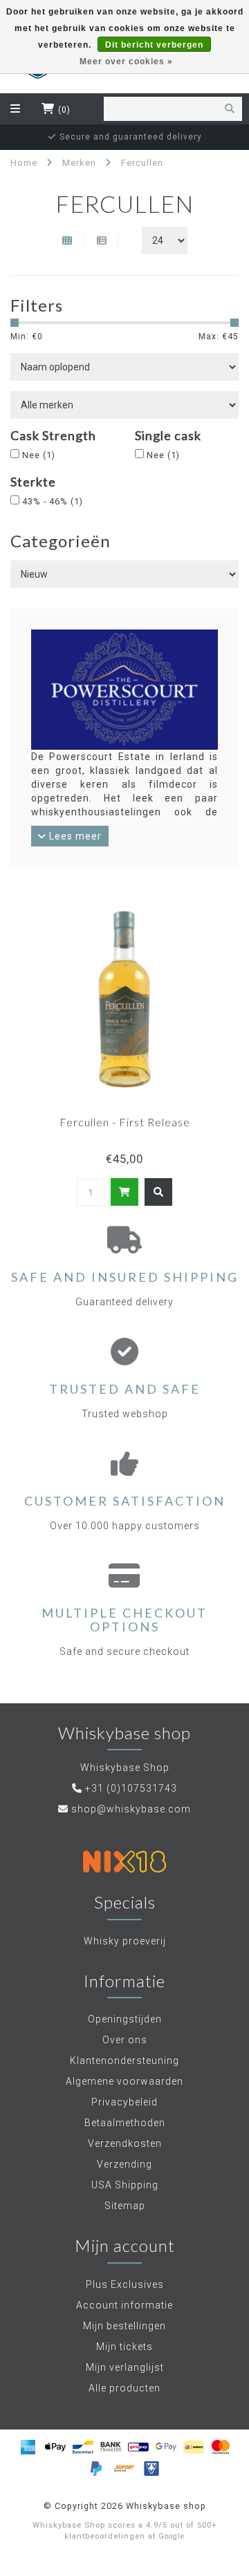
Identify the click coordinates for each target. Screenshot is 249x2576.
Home (24, 163)
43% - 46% (53, 501)
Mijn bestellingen (124, 2326)
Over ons (125, 2040)
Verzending (124, 2164)
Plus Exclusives (125, 2284)
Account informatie (124, 2305)
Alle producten (124, 2388)
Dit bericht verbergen (154, 45)
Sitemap (125, 2206)
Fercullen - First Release (125, 1122)
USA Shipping (125, 2185)
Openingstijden (125, 2019)
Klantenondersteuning (124, 2061)
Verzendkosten (125, 2143)
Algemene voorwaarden (124, 2081)
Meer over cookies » (126, 61)
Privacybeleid (124, 2102)
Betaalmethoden (125, 2123)
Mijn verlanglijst (125, 2367)
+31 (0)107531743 (131, 1788)
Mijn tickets (124, 2347)
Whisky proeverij (125, 1941)
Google (172, 2536)
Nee (39, 455)
